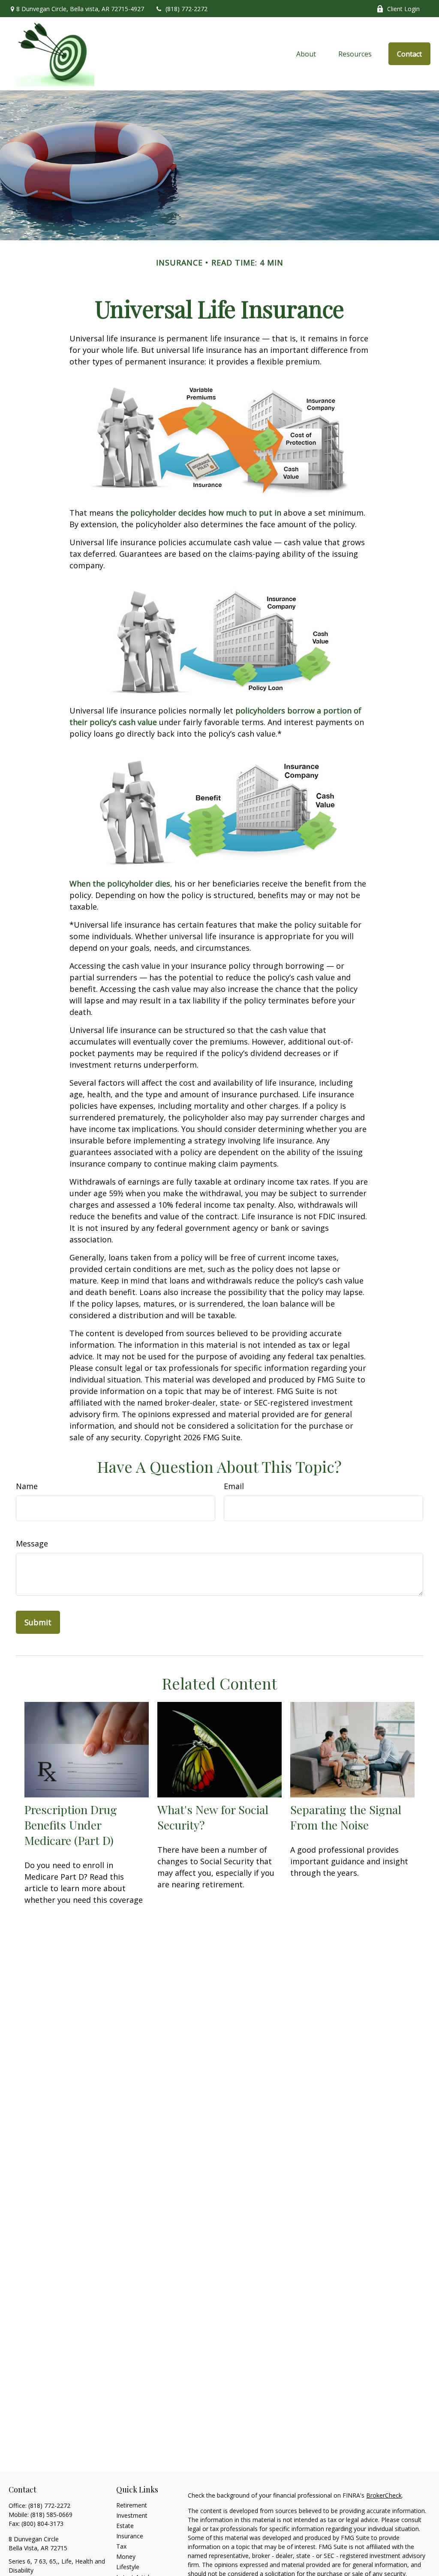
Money (126, 2557)
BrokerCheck (384, 2495)
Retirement (132, 2505)
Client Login (403, 9)
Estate (125, 2526)
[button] (307, 54)
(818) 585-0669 (51, 2515)
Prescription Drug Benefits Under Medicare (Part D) (71, 1825)
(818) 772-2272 (186, 9)
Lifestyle (128, 2567)
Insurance (130, 2536)
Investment (132, 2515)
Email (234, 1486)
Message (32, 1543)
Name (27, 1486)
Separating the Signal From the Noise (346, 1817)
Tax (121, 2546)
